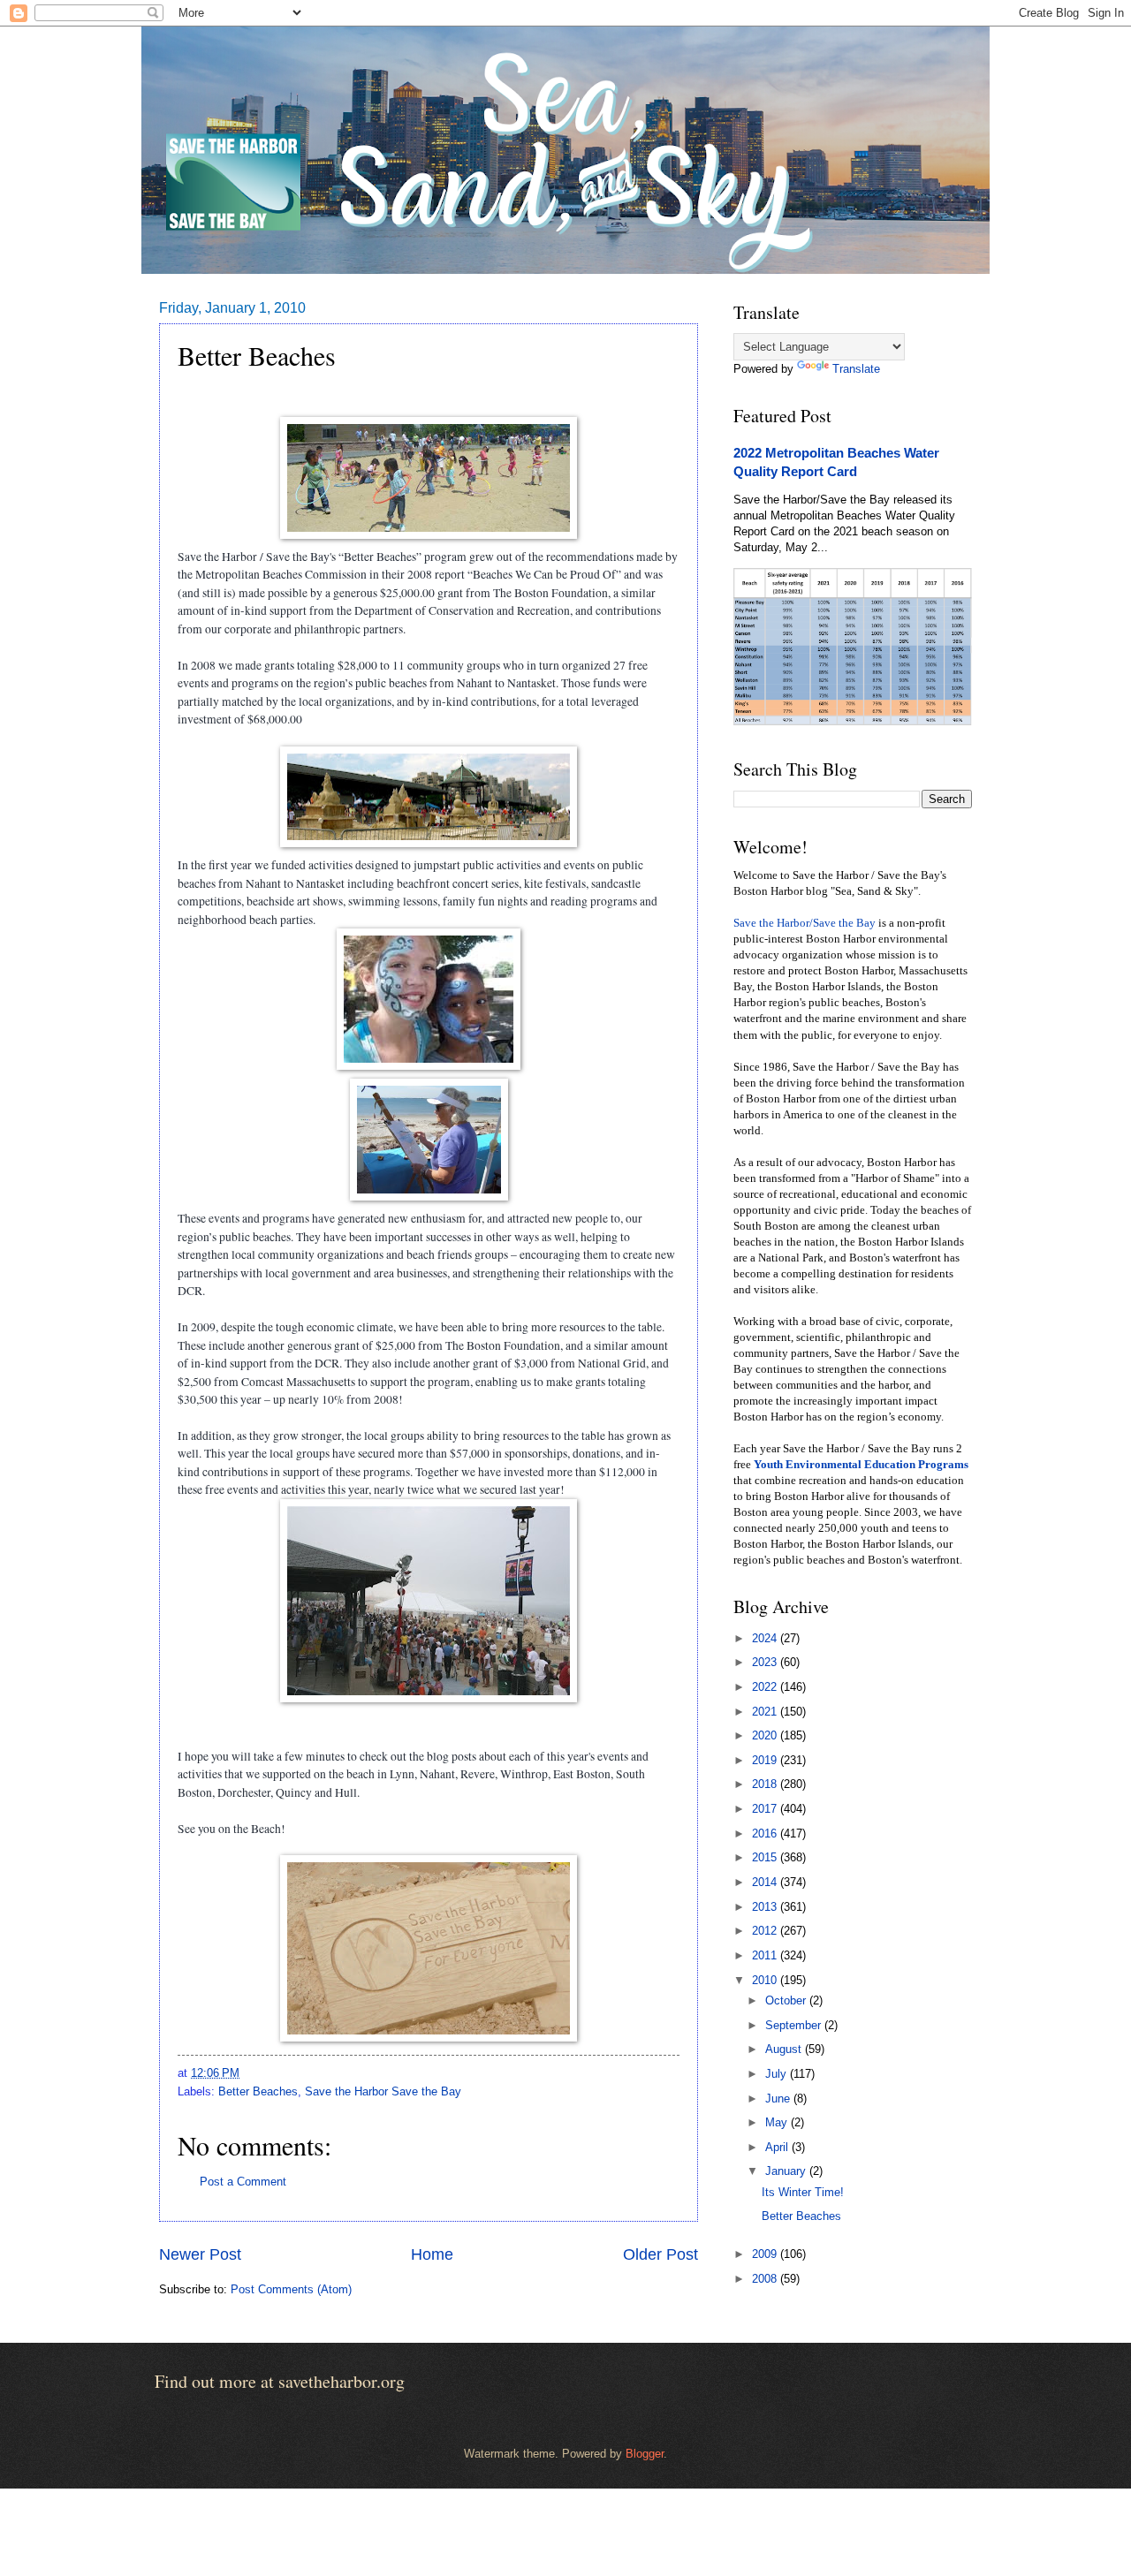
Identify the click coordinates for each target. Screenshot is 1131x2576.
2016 (766, 1834)
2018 (766, 1784)
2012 (766, 1931)
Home (432, 2254)
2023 (766, 1662)
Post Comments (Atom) (291, 2289)
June (779, 2099)
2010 (766, 1980)
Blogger (645, 2454)
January (787, 2171)
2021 (766, 1712)
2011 (766, 1955)
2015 (766, 1857)
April (778, 2147)
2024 (766, 1638)
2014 (766, 1882)
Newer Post (200, 2254)
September (795, 2025)
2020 (766, 1735)
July (778, 2074)
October (787, 2000)
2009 (766, 2254)
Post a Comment (243, 2182)
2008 (766, 2279)
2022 (766, 1687)
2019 (766, 1760)
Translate (856, 369)
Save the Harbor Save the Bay (383, 2091)
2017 (766, 1809)
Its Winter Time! (803, 2192)
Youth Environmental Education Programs (861, 1465)
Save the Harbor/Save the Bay (805, 923)
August (785, 2049)
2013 (766, 1907)
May (778, 2122)
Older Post (660, 2254)
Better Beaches (258, 2091)
